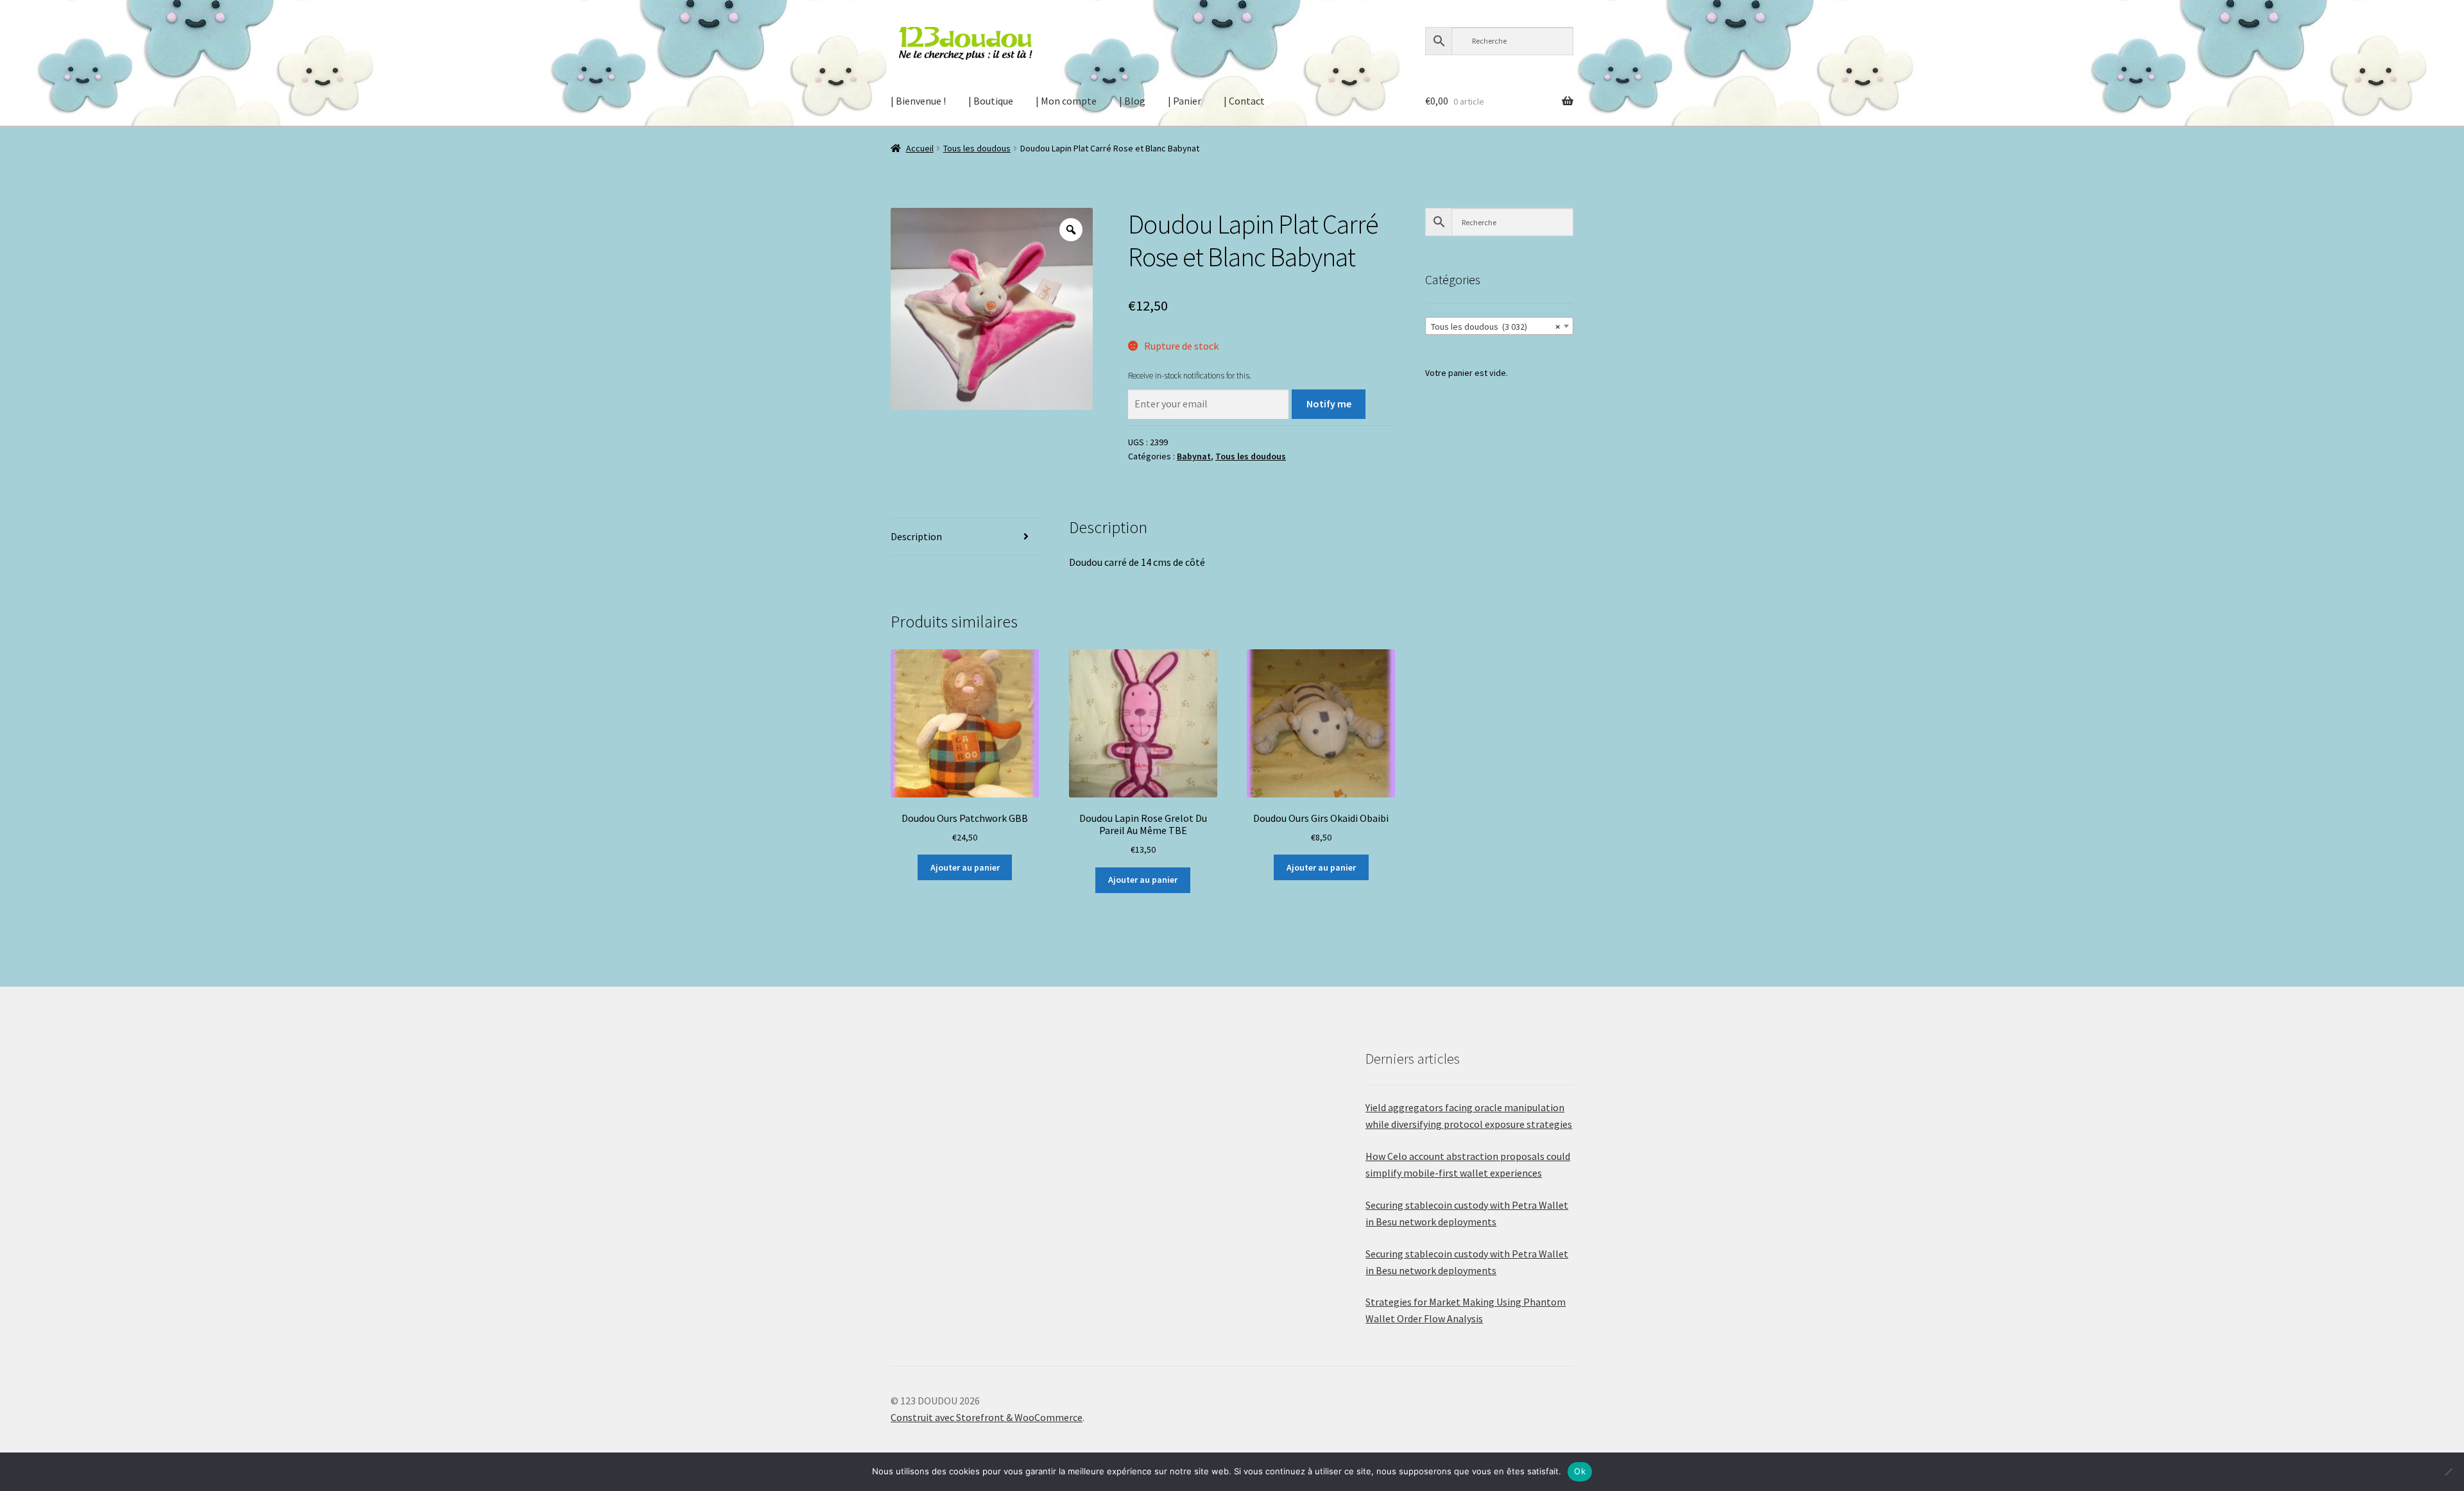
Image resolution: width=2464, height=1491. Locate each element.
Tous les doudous (977, 148)
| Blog (1132, 101)
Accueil (920, 148)
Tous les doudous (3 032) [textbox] (1495, 327)
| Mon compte (1066, 101)
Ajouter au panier (965, 867)
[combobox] (1499, 326)
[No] (2448, 1472)
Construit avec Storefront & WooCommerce (987, 1417)
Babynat (1194, 456)
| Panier (1185, 101)
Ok (1580, 1471)
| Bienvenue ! (918, 101)
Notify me (1329, 404)
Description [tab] (916, 536)
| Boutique (991, 101)
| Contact (1244, 101)
